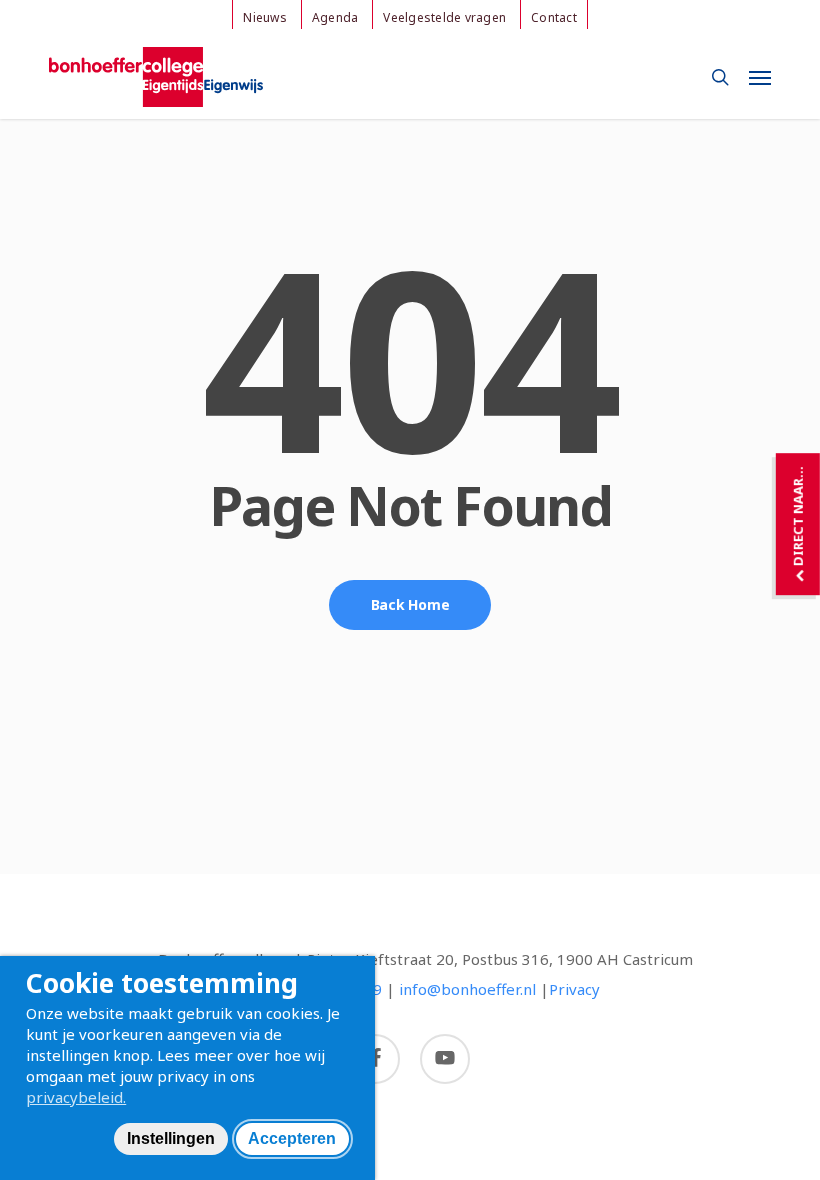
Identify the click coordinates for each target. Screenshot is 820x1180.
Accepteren (292, 1138)
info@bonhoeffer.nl (467, 989)
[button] (760, 77)
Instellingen (171, 1138)
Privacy (574, 989)
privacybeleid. (76, 1097)
